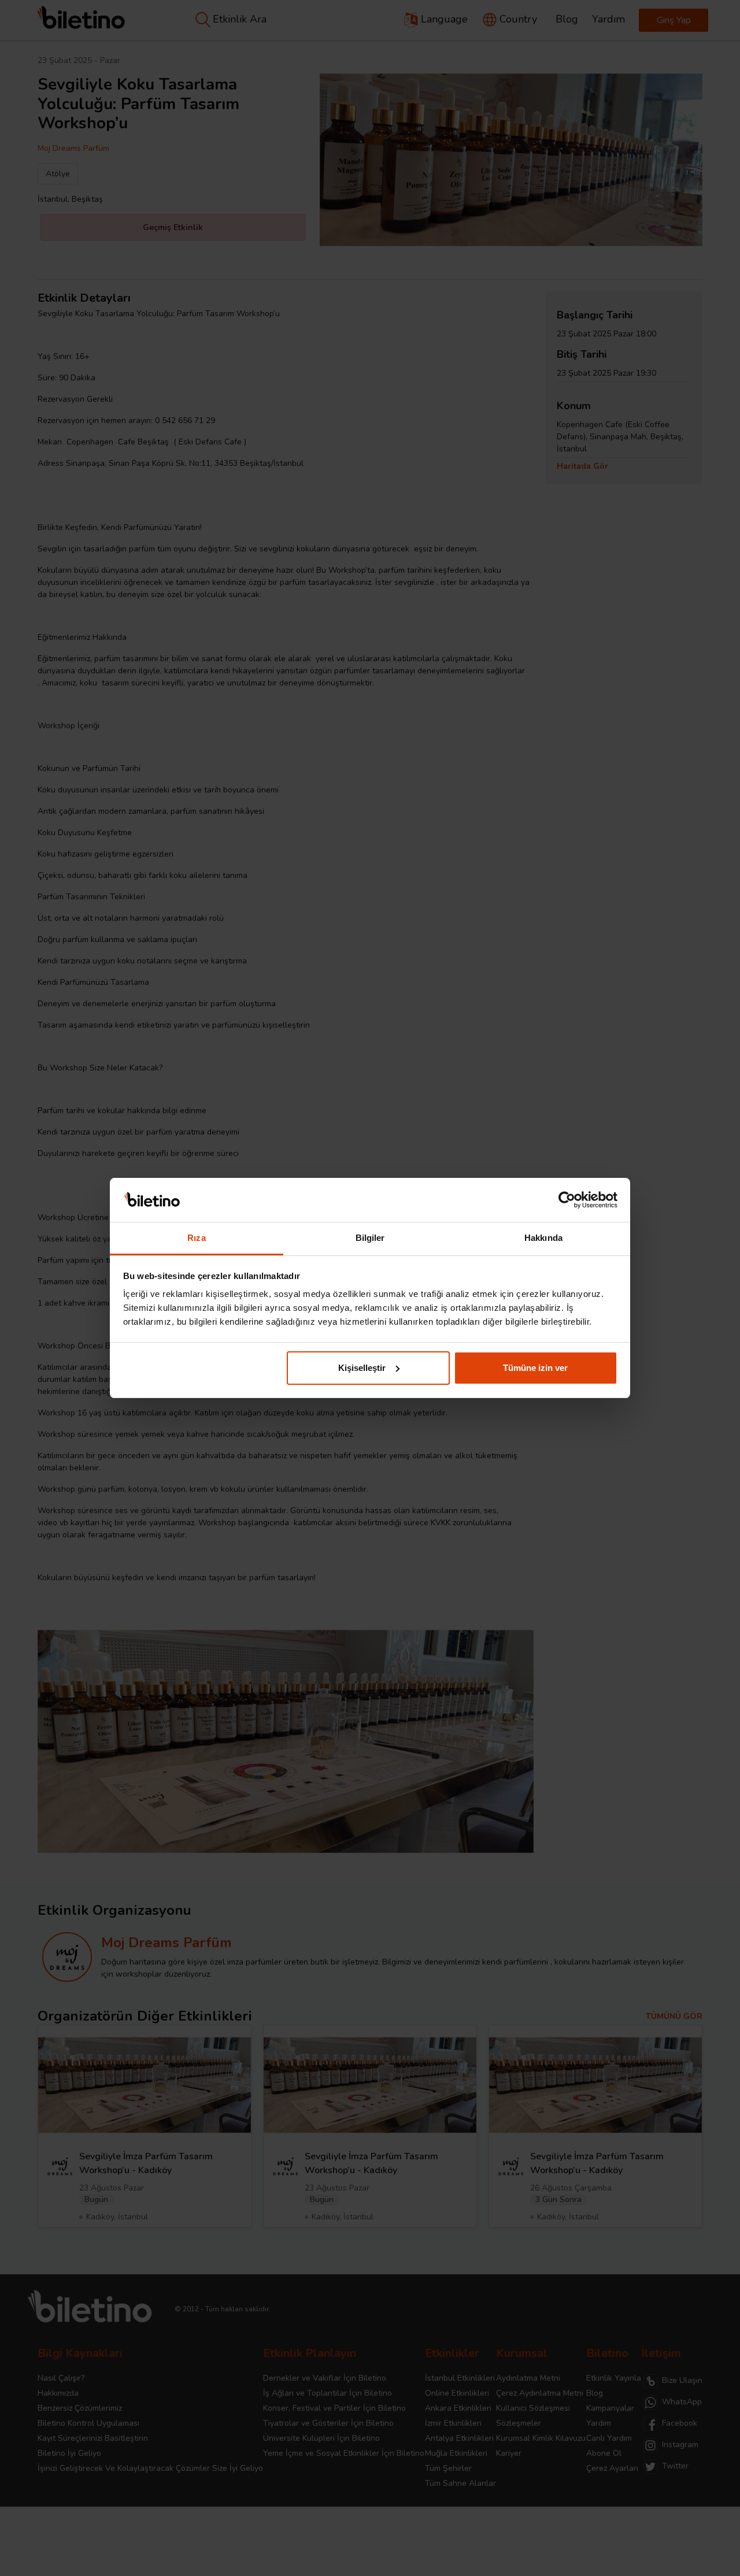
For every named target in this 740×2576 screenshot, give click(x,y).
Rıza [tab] (196, 1238)
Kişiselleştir (362, 1368)
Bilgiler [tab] (370, 1238)
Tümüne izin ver (535, 1368)
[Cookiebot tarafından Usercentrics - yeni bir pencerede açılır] (567, 1200)
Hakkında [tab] (543, 1238)
